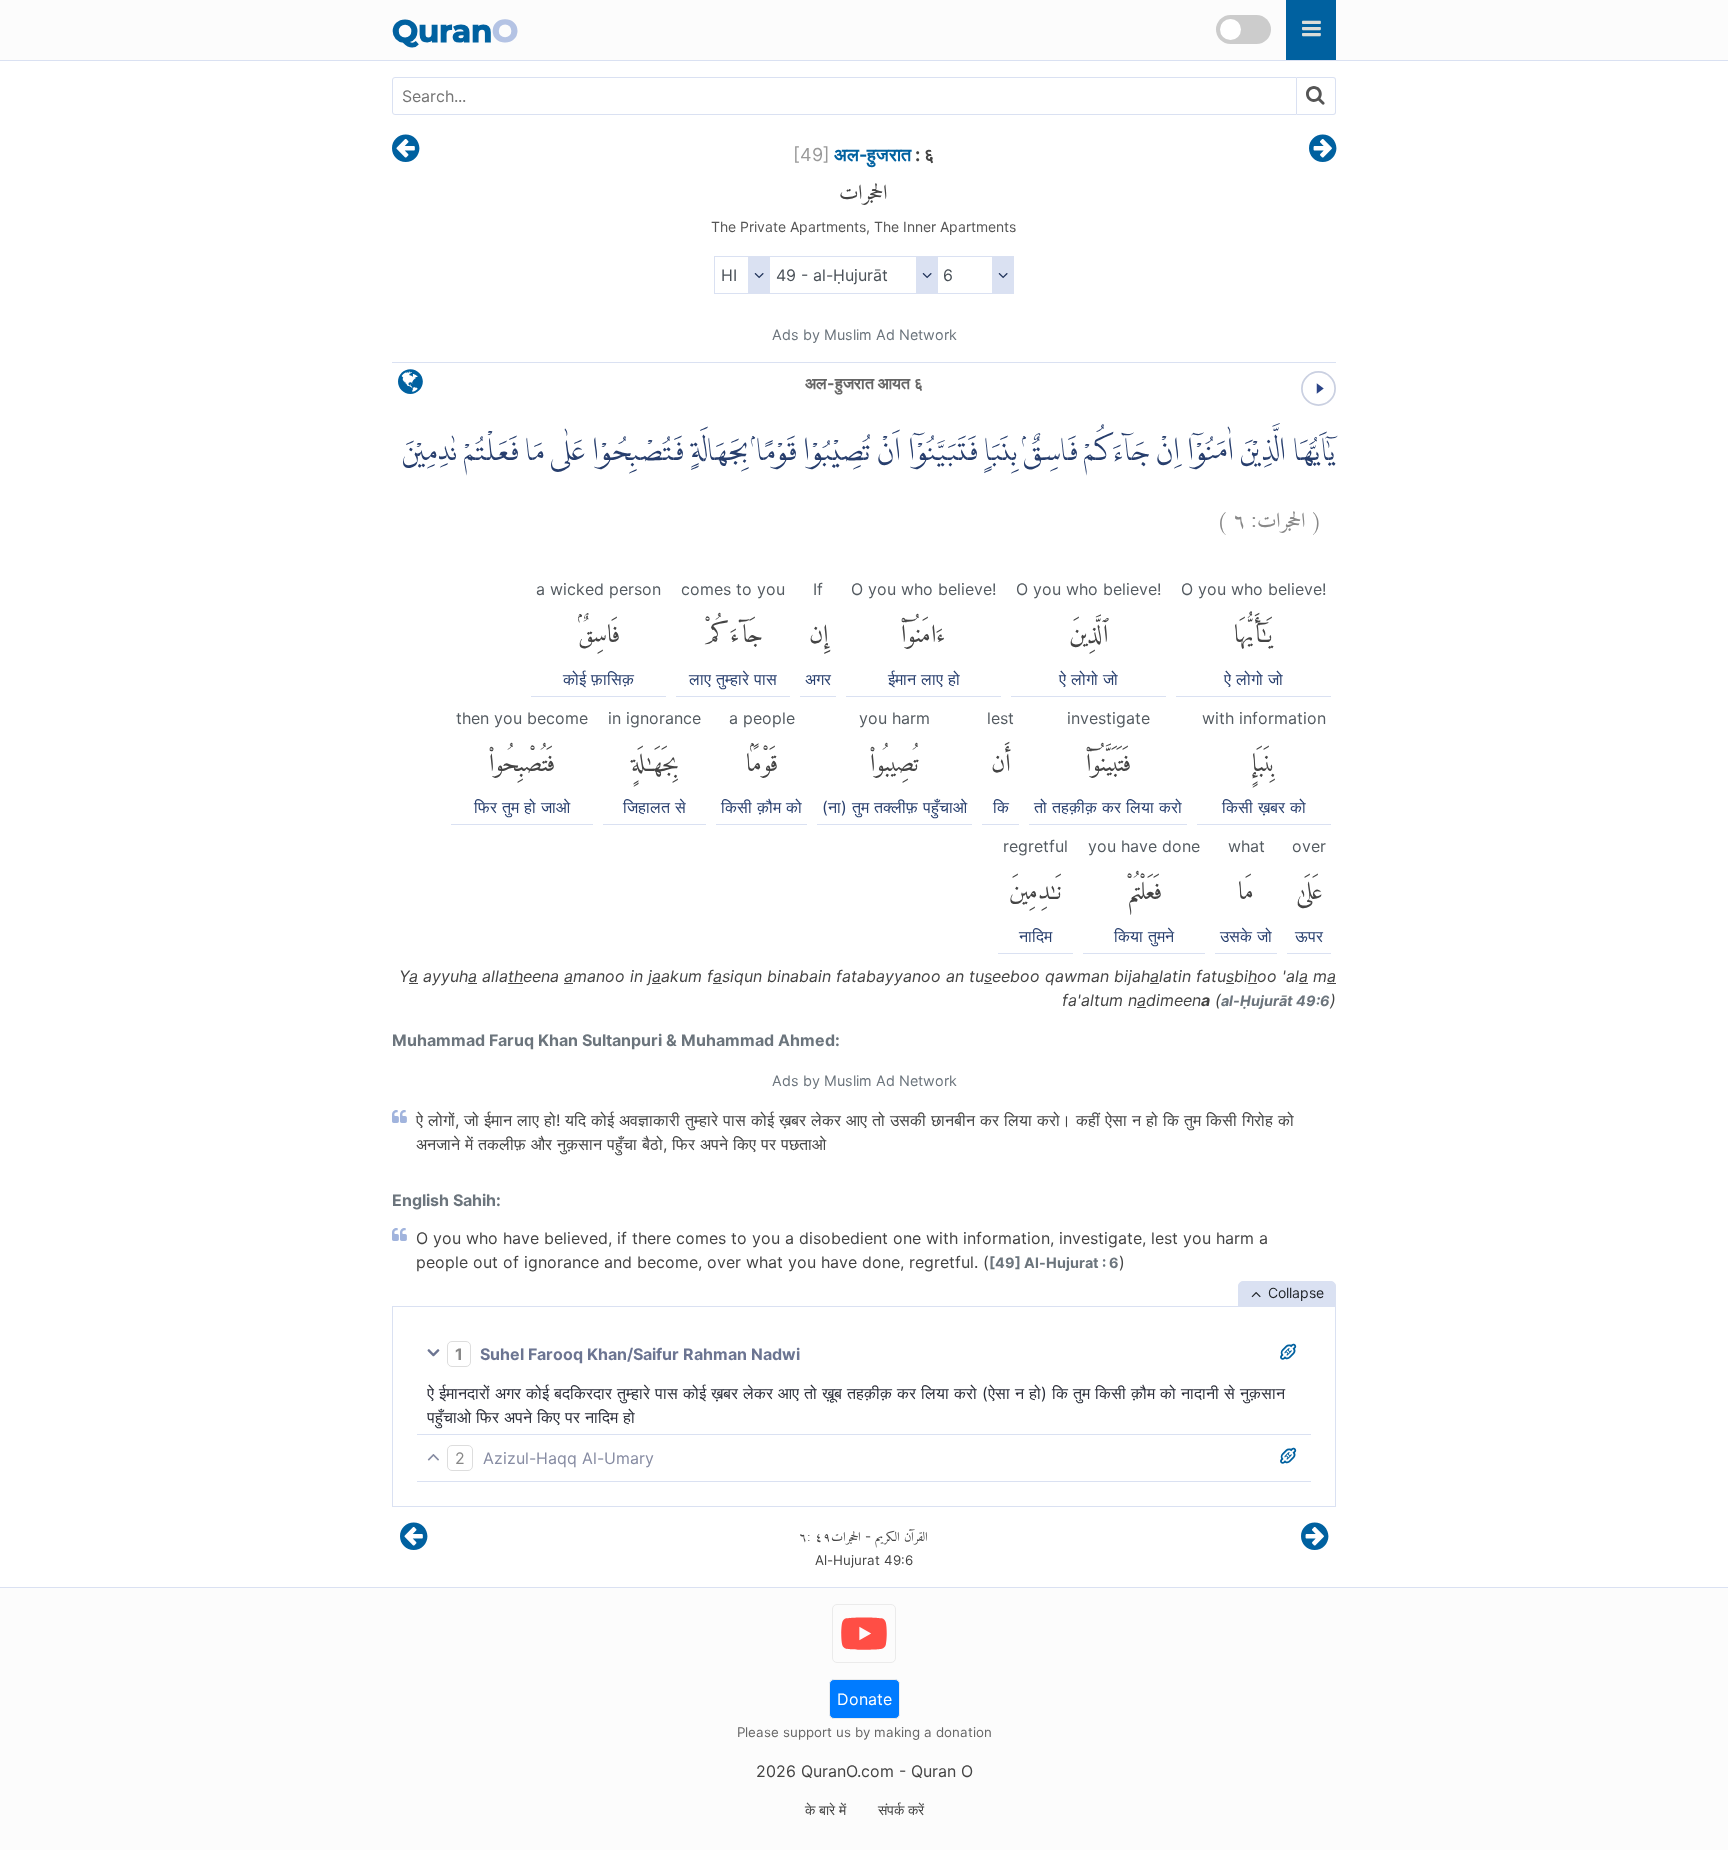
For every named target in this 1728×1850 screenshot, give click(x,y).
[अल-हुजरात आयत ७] (1322, 150)
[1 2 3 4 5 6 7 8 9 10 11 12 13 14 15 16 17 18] (975, 275)
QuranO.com (847, 1771)
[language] (410, 386)
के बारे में (825, 1809)
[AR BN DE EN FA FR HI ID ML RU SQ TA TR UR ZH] (741, 275)
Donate (864, 1699)
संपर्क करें (901, 1809)
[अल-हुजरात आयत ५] (405, 150)
